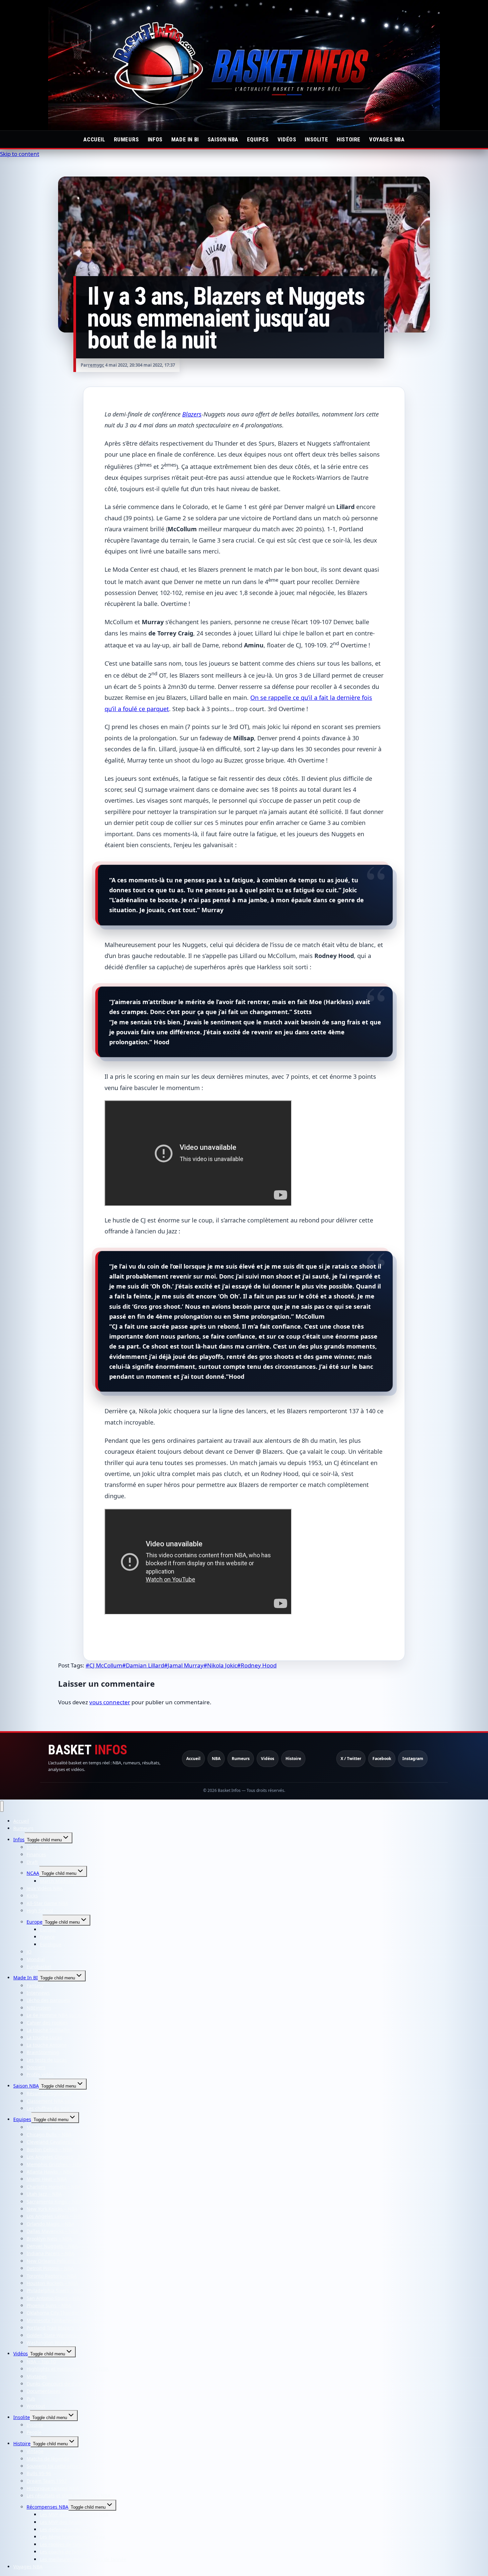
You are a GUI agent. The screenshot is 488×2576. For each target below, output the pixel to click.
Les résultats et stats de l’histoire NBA (69, 2496)
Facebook (382, 1759)
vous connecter (110, 1702)
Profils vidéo (40, 2074)
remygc (96, 365)
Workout (36, 2406)
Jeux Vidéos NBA (45, 1888)
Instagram (413, 1759)
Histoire (349, 139)
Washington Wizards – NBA (57, 2343)
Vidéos (287, 139)
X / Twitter (351, 1759)
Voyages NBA (387, 139)
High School (40, 1911)
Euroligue (51, 1944)
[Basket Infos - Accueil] (244, 65)
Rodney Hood (257, 1665)
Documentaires (43, 2391)
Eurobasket (39, 1967)
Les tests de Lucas (47, 2060)
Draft (32, 1862)
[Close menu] (2, 1806)
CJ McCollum (104, 1665)
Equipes (258, 139)
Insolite (316, 139)
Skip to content (20, 154)
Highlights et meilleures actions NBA (68, 2369)
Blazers (192, 414)
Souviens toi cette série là (55, 2466)
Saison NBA (223, 139)
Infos (155, 139)
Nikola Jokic (220, 1665)
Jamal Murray (184, 1665)
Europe (35, 1922)
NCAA (33, 1873)
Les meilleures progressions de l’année (83, 2559)
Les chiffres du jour (48, 2108)
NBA (216, 1759)
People (34, 2432)
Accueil (94, 139)
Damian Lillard (143, 1665)
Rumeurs (126, 139)
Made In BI (185, 139)
